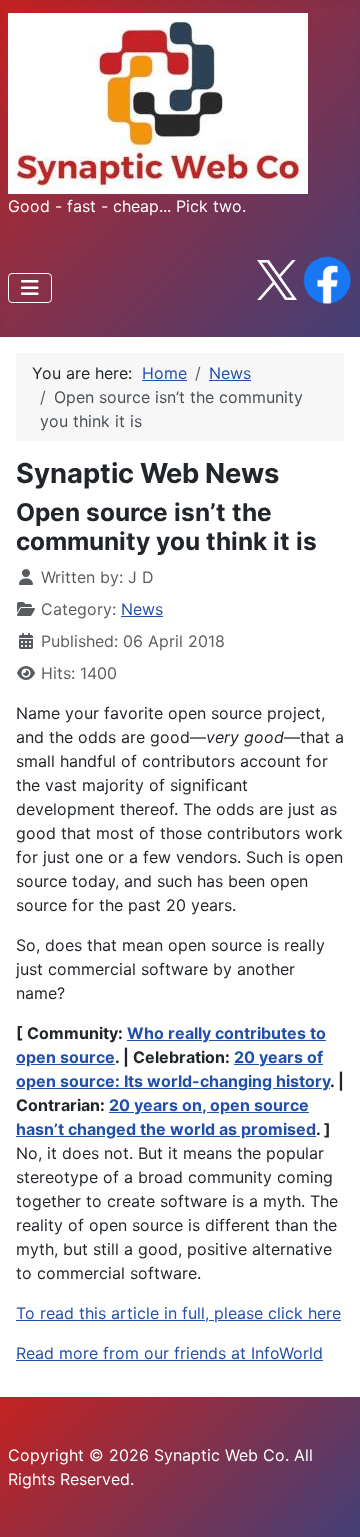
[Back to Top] (325, 1500)
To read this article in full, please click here (178, 1313)
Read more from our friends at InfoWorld (169, 1353)
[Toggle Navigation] (30, 288)
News (142, 609)
